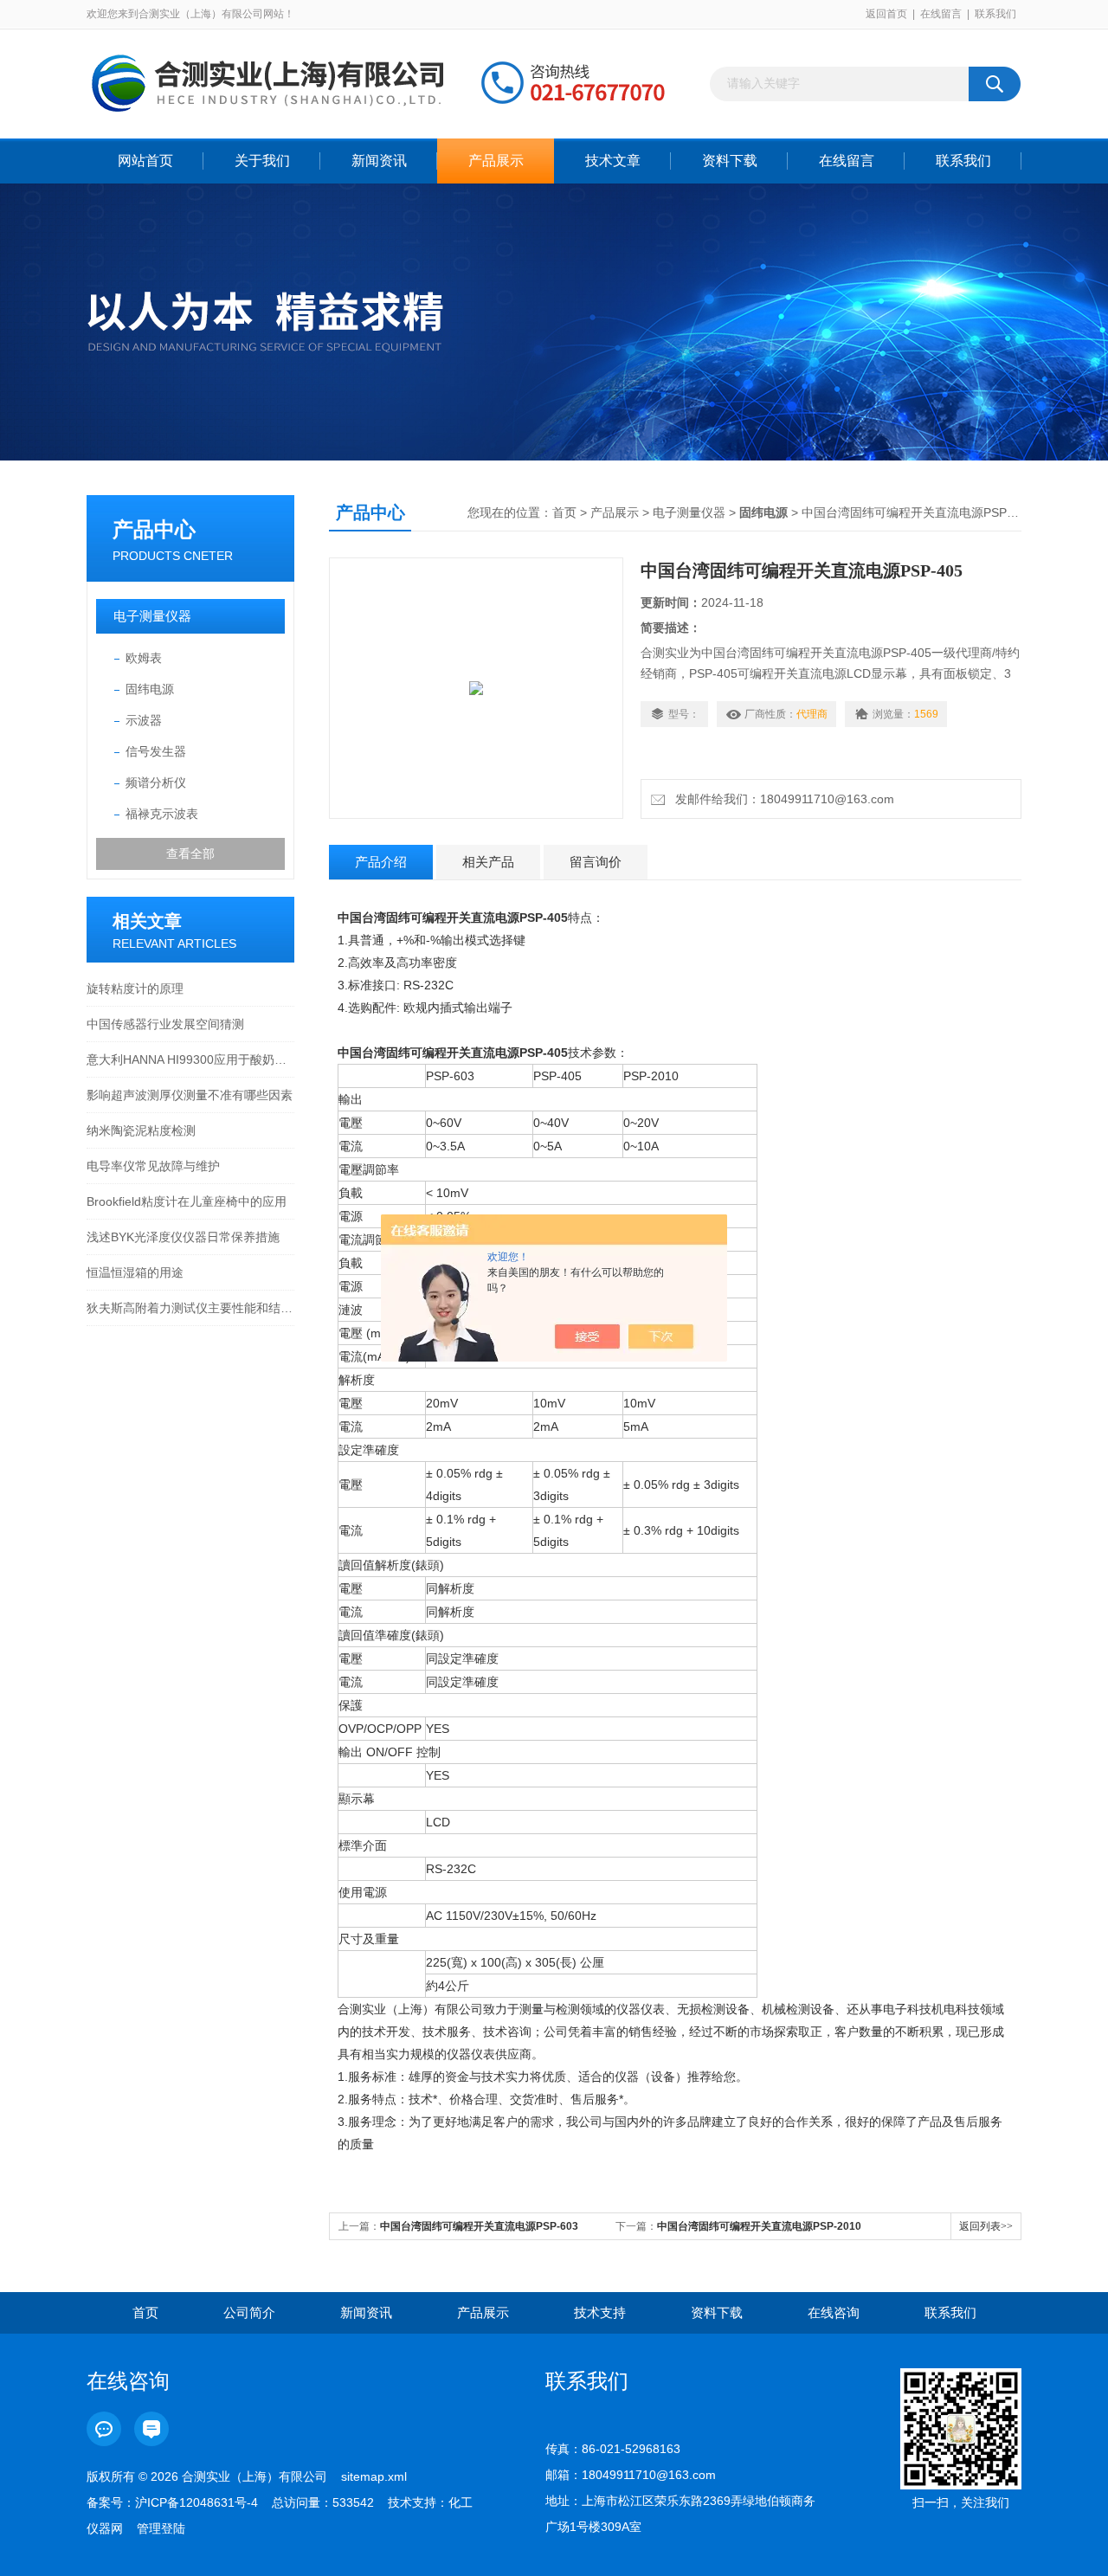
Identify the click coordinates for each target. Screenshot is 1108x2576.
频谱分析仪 (156, 782)
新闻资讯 (379, 161)
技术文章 (613, 161)
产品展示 (496, 161)
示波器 (144, 720)
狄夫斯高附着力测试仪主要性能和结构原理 (190, 1308)
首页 (564, 512)
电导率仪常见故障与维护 (153, 1166)
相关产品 (488, 862)
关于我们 (262, 161)
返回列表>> (986, 2226)
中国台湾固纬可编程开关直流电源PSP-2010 (759, 2226)
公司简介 (249, 2312)
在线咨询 (834, 2312)
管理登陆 (161, 2528)
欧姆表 (144, 658)
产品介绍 (381, 862)
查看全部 (190, 853)
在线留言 (941, 14)
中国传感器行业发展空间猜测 (165, 1024)
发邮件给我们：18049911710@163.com (781, 799)
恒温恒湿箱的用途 (135, 1272)
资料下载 (730, 161)
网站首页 (145, 161)
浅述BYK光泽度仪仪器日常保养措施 (183, 1237)
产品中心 (154, 529)
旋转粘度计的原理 (135, 989)
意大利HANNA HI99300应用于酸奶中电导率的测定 (190, 1059)
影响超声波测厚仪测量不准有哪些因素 (190, 1095)
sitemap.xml (374, 2476)
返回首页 (886, 14)
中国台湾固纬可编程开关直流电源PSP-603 (479, 2226)
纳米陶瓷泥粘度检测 (141, 1130)
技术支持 (600, 2312)
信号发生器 (156, 751)
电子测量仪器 (152, 616)
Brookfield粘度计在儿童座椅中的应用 (187, 1201)
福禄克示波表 (162, 814)
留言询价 (596, 862)
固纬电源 (150, 689)
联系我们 (995, 14)
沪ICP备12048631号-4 (196, 2502)
